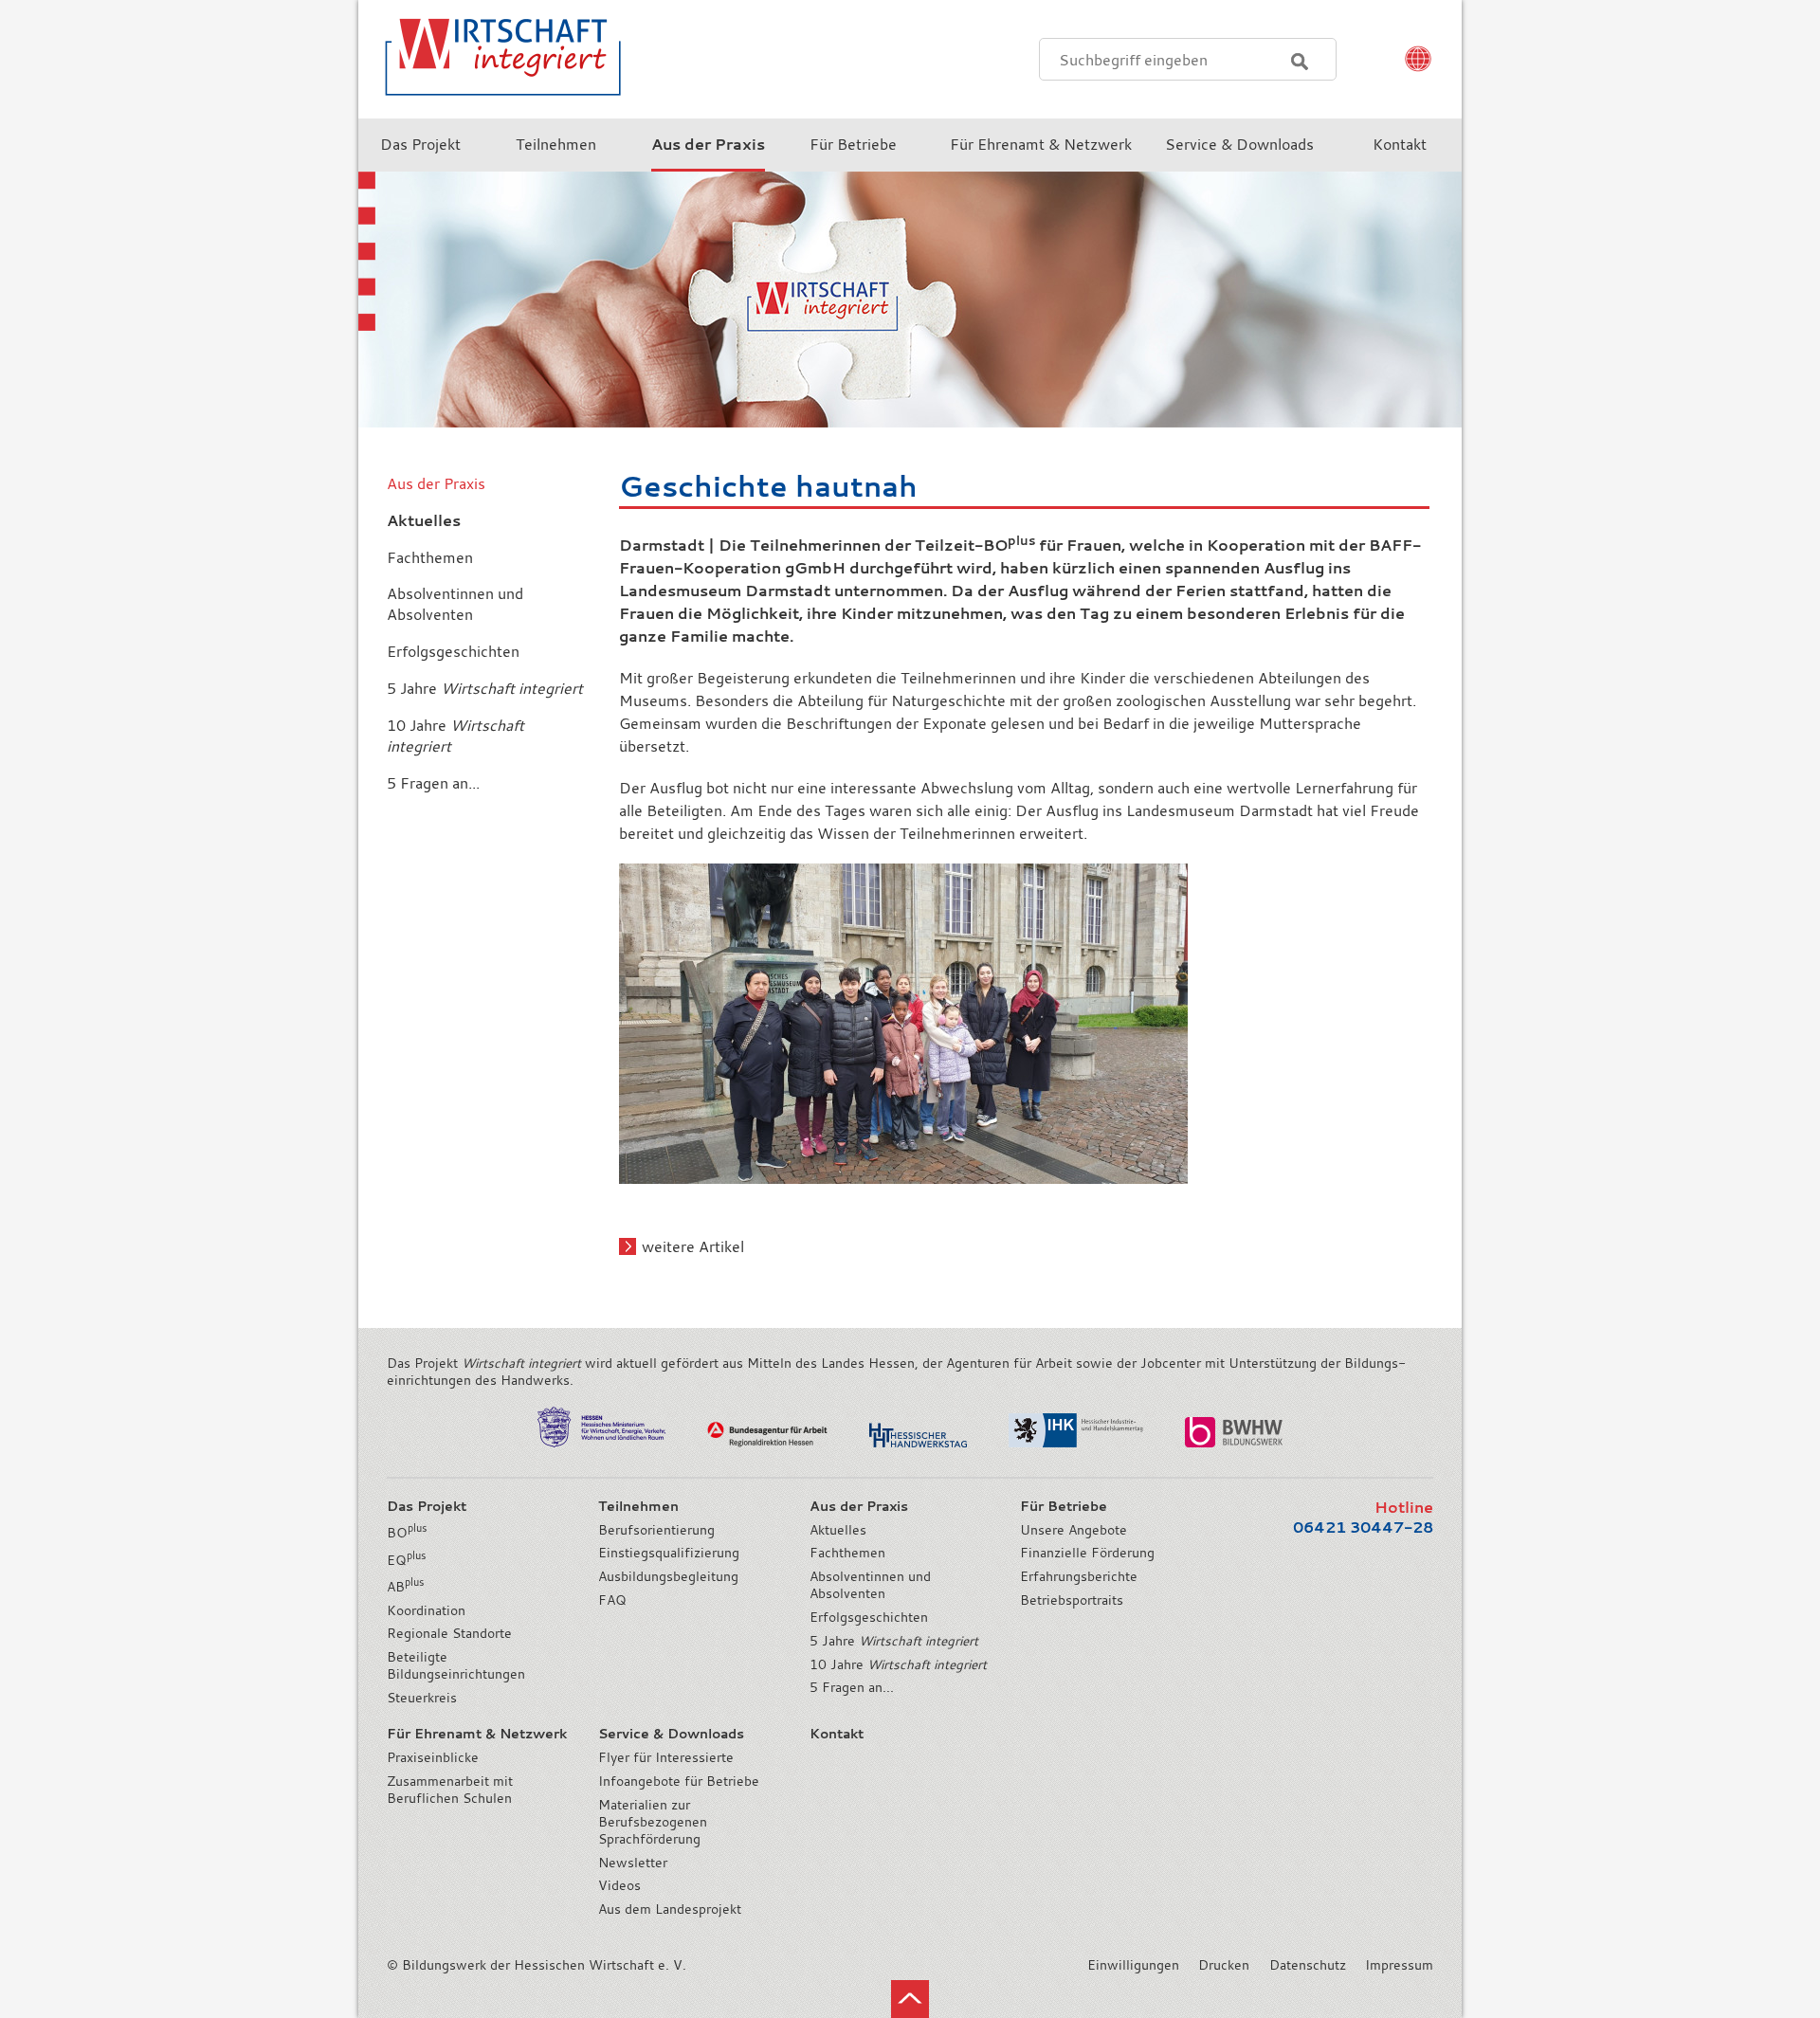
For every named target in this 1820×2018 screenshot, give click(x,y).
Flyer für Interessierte (666, 1757)
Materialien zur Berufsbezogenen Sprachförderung (653, 1822)
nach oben (910, 1999)
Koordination (426, 1610)
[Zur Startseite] (491, 108)
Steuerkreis (422, 1698)
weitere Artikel (693, 1246)
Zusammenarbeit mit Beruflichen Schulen (450, 1790)
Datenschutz (1308, 1965)
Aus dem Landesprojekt (670, 1909)
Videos (619, 1885)
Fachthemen (847, 1553)
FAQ (612, 1600)
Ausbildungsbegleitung (668, 1576)
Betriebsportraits (1072, 1600)
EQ (406, 1560)
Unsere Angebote (1074, 1530)
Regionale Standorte (449, 1633)
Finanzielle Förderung (1087, 1553)
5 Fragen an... (852, 1687)
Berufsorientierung (656, 1530)
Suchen (1300, 62)
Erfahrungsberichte (1079, 1576)
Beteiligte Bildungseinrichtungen (456, 1665)
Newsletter (633, 1863)
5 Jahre (894, 1641)
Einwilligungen (1133, 1965)
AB (405, 1587)
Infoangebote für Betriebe (679, 1781)
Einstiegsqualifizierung (669, 1553)
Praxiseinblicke (433, 1757)
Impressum (1399, 1965)
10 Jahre (898, 1664)
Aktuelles (838, 1530)
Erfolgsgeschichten (869, 1617)
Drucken (1224, 1965)
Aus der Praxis (436, 483)
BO (407, 1533)
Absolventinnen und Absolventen (870, 1585)
